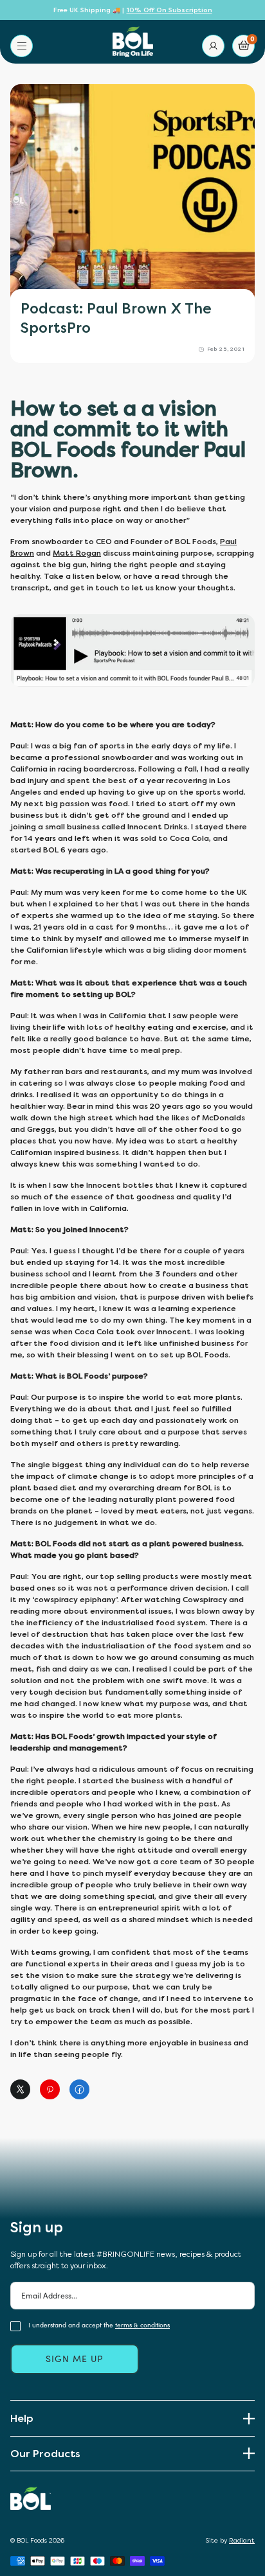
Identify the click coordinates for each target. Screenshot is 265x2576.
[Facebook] (81, 2089)
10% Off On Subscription (169, 10)
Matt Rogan (77, 553)
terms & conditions (142, 2325)
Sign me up (75, 2359)
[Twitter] (22, 2089)
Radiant (242, 2541)
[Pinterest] (51, 2089)
